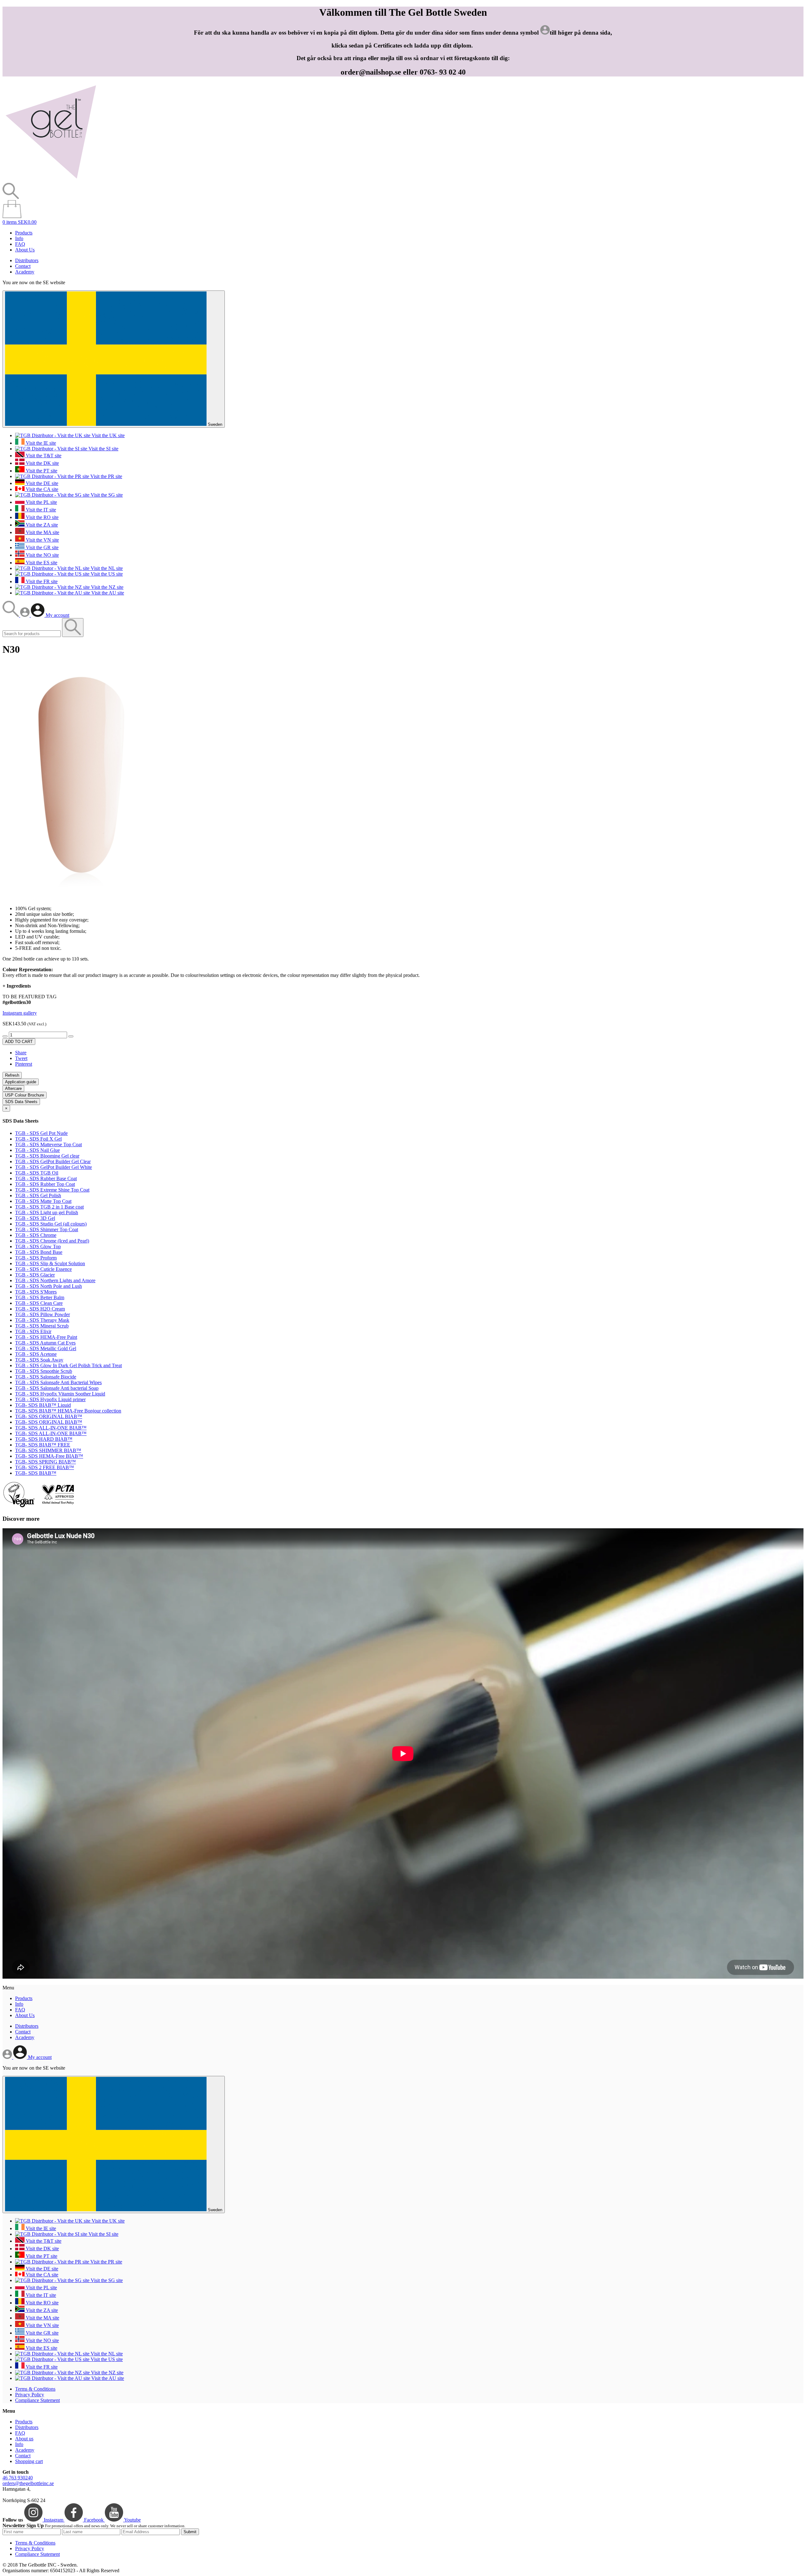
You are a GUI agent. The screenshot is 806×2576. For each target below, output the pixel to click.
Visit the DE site (41, 483)
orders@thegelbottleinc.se (28, 2483)
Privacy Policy (30, 2395)
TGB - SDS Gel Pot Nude (41, 1133)
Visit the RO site (42, 517)
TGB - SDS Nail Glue (37, 1150)
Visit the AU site (107, 593)
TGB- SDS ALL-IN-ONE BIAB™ (51, 1428)
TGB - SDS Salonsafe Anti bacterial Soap (57, 1388)
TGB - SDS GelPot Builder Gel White (54, 1167)
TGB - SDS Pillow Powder (43, 1314)
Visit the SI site (103, 449)
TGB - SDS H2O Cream (40, 1309)
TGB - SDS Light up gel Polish (47, 1212)
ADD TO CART (19, 1042)
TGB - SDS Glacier (35, 1275)
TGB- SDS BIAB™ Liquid (43, 1405)
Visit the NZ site (107, 587)
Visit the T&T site (43, 456)
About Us (25, 250)
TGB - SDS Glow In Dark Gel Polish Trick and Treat (68, 1365)
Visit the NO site (42, 555)
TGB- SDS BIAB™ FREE (43, 1445)
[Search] (11, 615)
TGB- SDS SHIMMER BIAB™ (48, 1450)
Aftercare (13, 1088)
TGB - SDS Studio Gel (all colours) (51, 1224)
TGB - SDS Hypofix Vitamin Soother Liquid (60, 1394)
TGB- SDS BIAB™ (36, 1473)
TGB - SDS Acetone (36, 1354)
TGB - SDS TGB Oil (37, 1173)
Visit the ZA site (41, 525)
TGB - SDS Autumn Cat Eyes (45, 1343)
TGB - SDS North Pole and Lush (48, 1286)
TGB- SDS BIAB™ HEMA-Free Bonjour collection (68, 1411)
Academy (25, 272)
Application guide (21, 1082)
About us (24, 2439)
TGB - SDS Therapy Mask (42, 1320)
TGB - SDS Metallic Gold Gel (46, 1348)
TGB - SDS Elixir (33, 1331)
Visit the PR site (106, 476)
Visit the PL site (41, 502)
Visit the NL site (106, 568)
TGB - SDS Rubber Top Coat (45, 1184)
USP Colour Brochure (25, 1095)
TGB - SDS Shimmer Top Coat (47, 1229)
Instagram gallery (20, 1013)
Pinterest (24, 1064)
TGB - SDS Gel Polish (38, 1195)
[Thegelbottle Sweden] (51, 180)
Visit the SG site (106, 495)
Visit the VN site (42, 540)
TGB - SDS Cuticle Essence (43, 1269)
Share (21, 1053)
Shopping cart (29, 2461)
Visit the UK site (108, 435)
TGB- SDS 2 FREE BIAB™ (45, 1467)
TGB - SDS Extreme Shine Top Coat (52, 1190)
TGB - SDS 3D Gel (35, 1218)
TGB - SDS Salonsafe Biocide (46, 1377)
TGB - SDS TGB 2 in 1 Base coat (49, 1207)
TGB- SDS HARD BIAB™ (44, 1439)
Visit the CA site (41, 489)
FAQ (20, 244)
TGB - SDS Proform (36, 1258)
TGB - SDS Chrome (36, 1235)
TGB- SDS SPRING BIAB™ (45, 1462)
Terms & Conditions (35, 2389)
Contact (23, 266)
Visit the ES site (41, 563)
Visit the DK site (42, 463)
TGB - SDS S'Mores (36, 1292)
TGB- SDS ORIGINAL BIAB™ (49, 1416)
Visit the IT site (40, 510)
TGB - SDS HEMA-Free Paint (46, 1337)
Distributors (27, 260)
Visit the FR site (41, 581)
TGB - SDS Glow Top (38, 1246)
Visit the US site (106, 574)
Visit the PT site (41, 471)
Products (24, 233)
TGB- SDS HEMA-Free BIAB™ (49, 1456)
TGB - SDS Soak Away (39, 1360)
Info (19, 238)
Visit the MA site (42, 532)
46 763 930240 (18, 2478)
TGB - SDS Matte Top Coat (43, 1201)
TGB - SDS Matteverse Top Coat (48, 1144)
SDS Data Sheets (21, 1102)
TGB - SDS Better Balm (40, 1297)
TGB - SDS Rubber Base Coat (46, 1178)
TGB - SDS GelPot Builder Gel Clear (53, 1161)
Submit (190, 2532)
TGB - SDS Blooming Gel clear (47, 1156)
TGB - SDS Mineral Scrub (42, 1326)
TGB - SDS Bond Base (39, 1252)
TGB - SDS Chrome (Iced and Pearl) (52, 1241)
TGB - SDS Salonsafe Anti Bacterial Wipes (58, 1382)
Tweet (21, 1058)
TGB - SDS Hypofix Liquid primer (50, 1399)
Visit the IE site (40, 443)
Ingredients (17, 986)
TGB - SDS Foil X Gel (38, 1139)
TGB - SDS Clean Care (39, 1303)
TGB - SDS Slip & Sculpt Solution (50, 1263)
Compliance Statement (37, 2400)
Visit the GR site (42, 547)
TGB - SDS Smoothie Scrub (44, 1371)
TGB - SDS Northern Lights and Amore (55, 1280)
